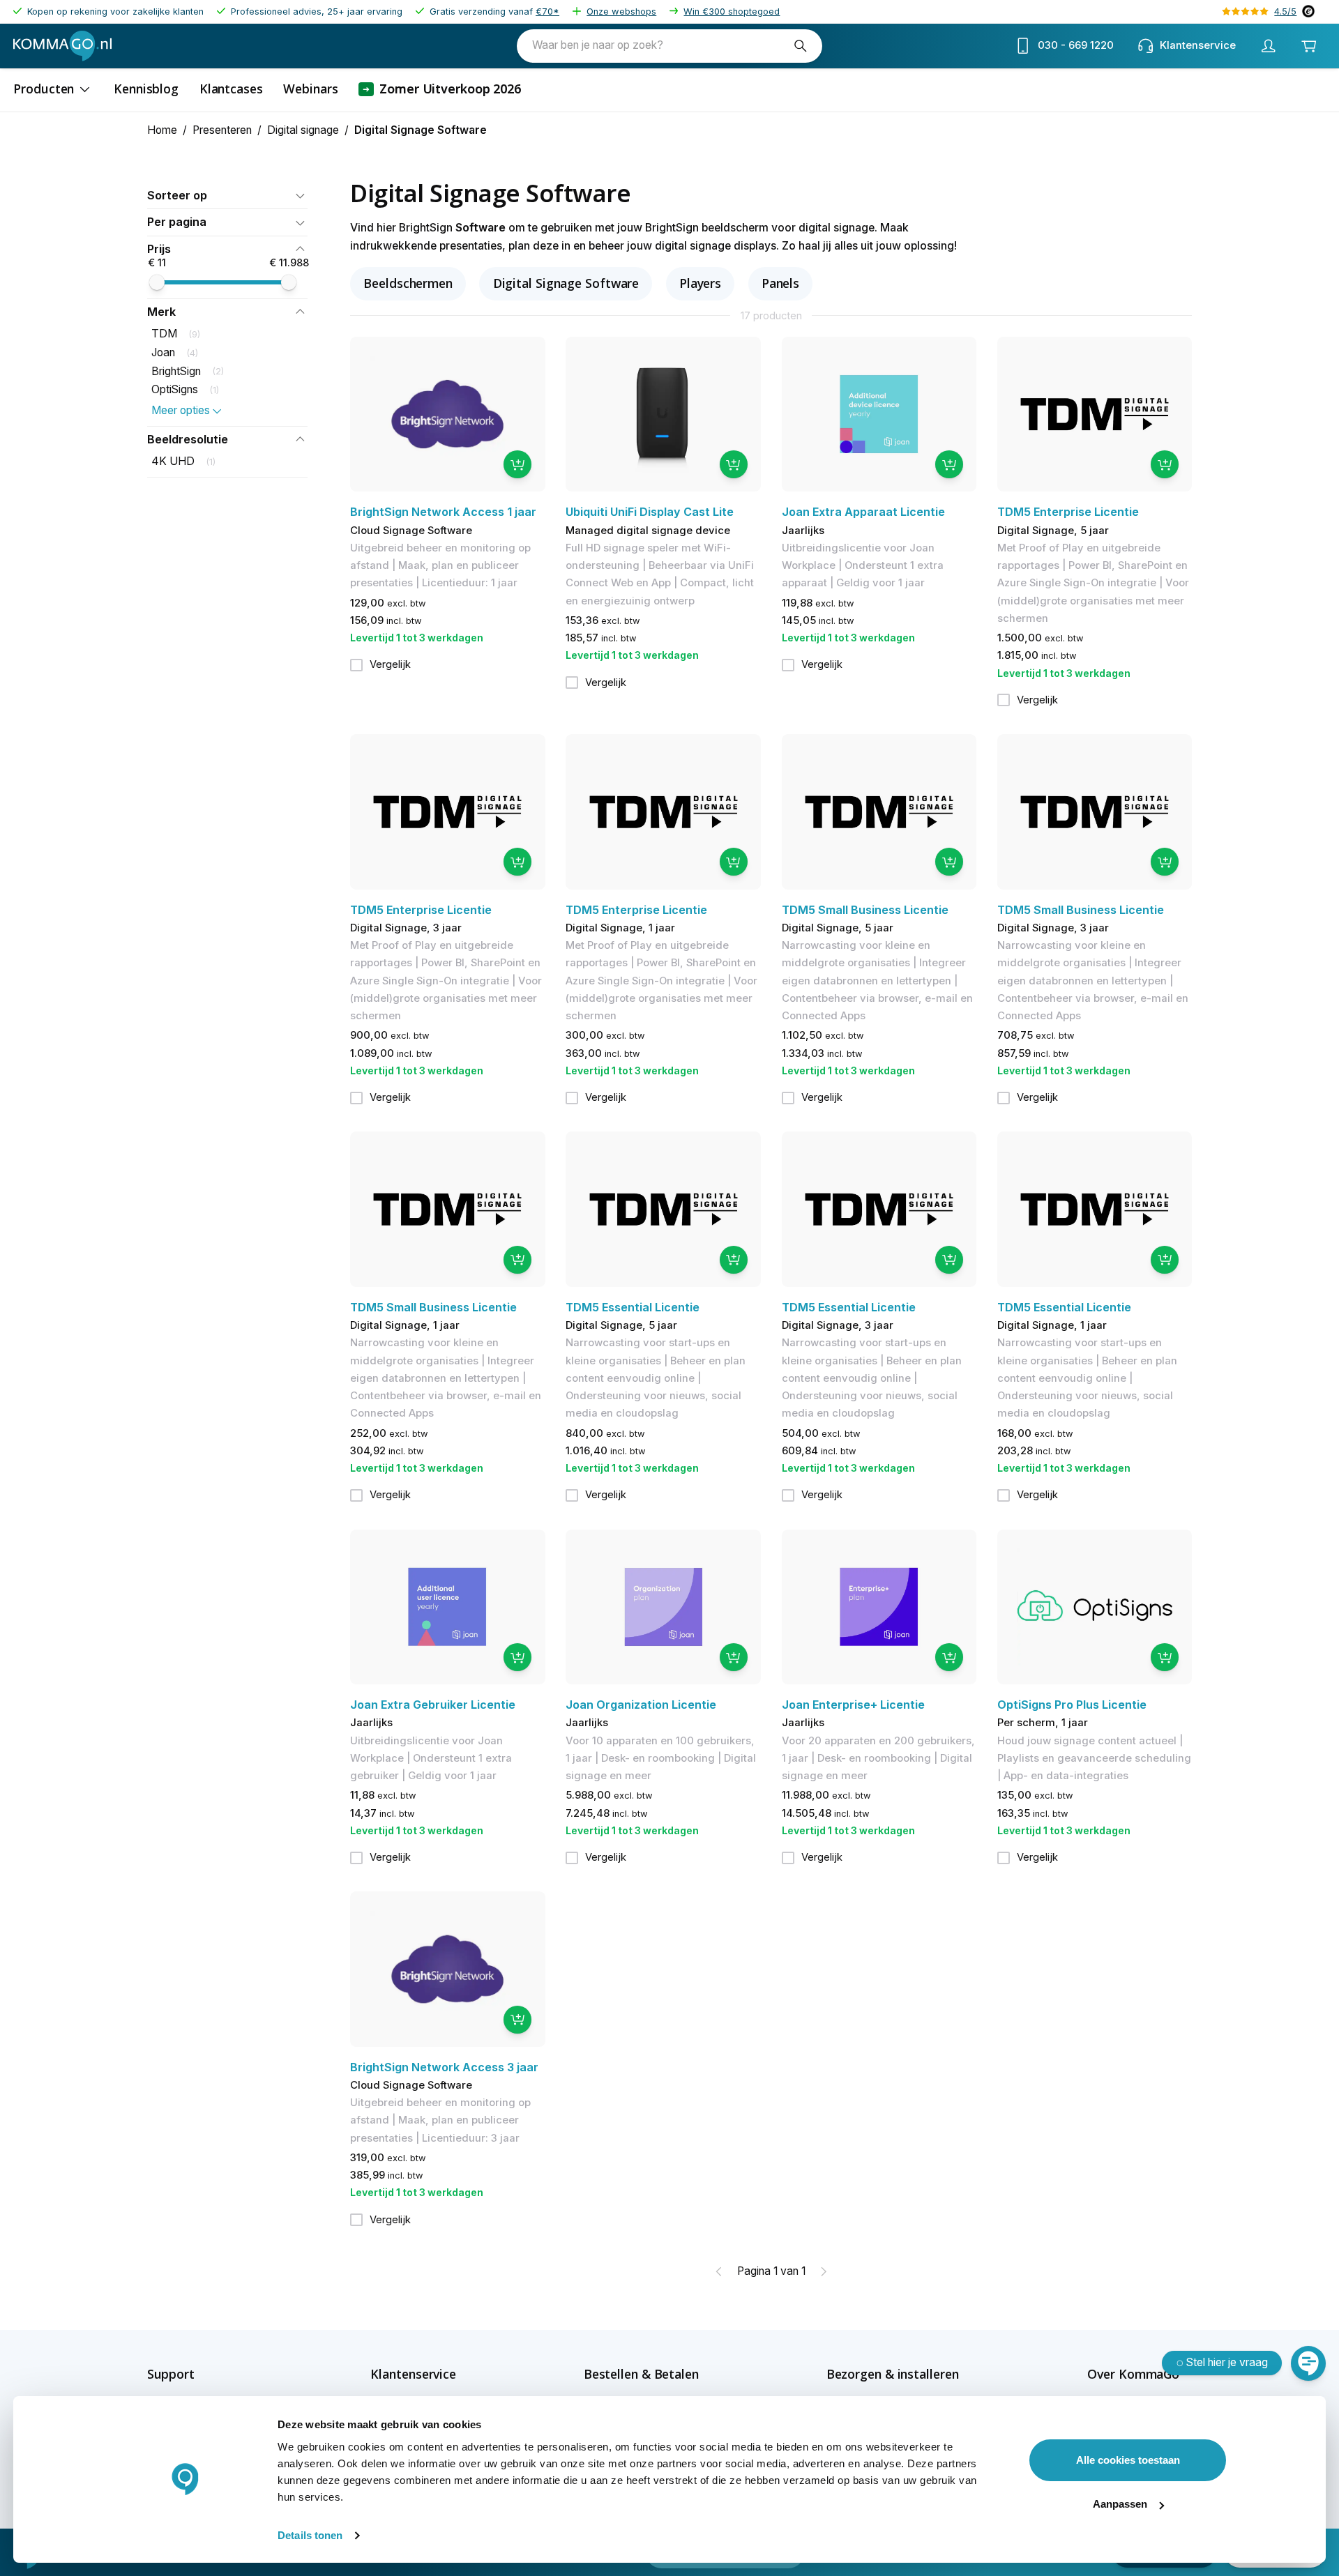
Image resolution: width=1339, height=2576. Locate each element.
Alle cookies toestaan (1128, 2460)
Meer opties (181, 410)
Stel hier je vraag (1227, 2362)
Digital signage (303, 130)
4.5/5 (1285, 12)
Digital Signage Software (566, 283)
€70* (547, 12)
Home (162, 130)
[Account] (1268, 46)
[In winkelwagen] (517, 464)
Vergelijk (390, 664)
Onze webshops (621, 12)
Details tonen (310, 2535)
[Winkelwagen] (1308, 46)
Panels (780, 283)
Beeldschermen (408, 283)
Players (700, 283)
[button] (227, 196)
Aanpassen (1120, 2504)
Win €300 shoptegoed (732, 12)
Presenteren (222, 130)
